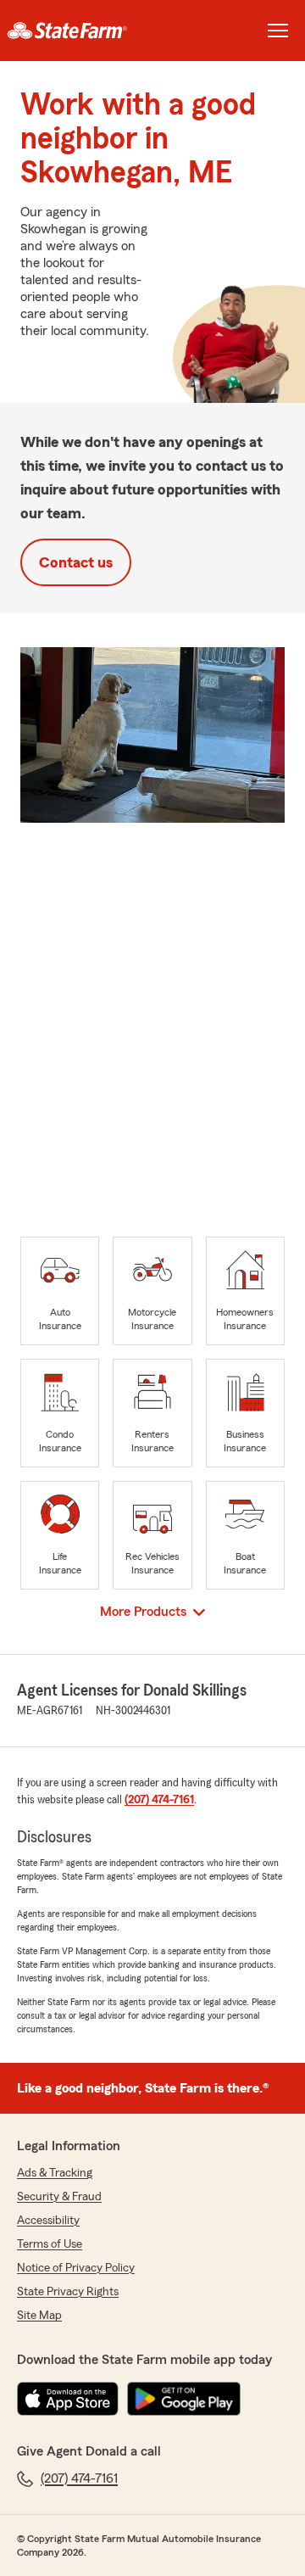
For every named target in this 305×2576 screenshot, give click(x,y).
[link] (76, 31)
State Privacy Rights (68, 2292)
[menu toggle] (278, 31)
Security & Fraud (59, 2197)
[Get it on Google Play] (184, 2399)
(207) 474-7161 (159, 1800)
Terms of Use (50, 2244)
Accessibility (48, 2221)
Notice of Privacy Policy (76, 2268)
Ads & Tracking (55, 2173)
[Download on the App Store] (68, 2399)
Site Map (39, 2316)
